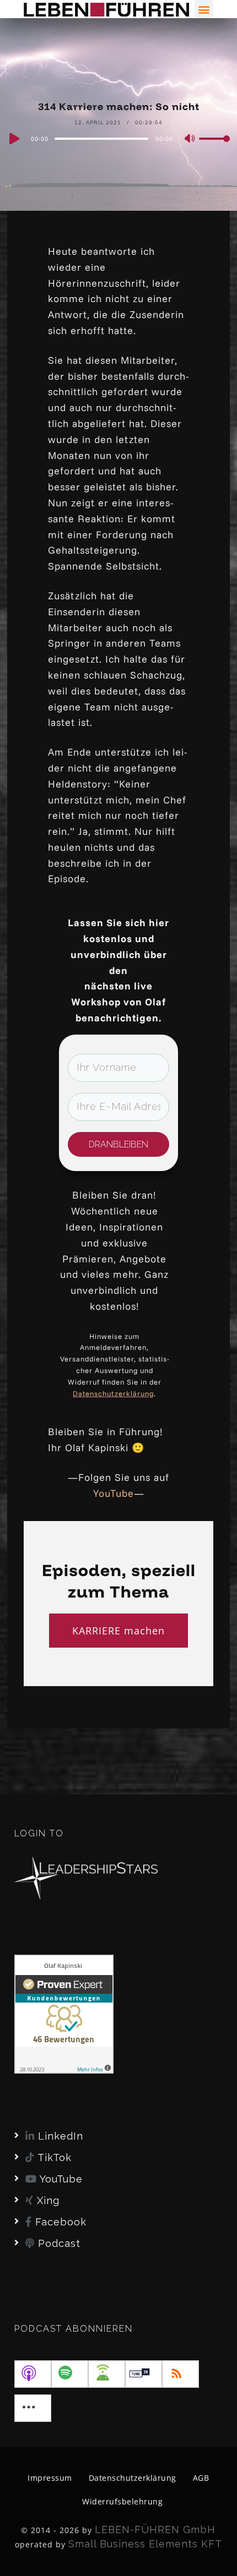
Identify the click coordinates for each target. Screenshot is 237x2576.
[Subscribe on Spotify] (70, 2374)
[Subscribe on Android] (107, 2374)
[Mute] (190, 139)
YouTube (114, 1493)
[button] (204, 9)
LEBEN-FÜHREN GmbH (155, 2529)
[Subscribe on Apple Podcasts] (33, 2374)
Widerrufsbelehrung (122, 2501)
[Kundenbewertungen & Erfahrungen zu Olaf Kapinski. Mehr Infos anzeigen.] (64, 2013)
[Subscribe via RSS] (181, 2374)
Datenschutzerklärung (113, 1393)
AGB (201, 2478)
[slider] (214, 147)
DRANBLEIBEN (118, 1144)
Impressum (50, 2478)
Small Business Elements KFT (145, 2544)
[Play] (13, 139)
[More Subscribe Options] (33, 2408)
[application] (118, 138)
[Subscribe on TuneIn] (144, 2374)
